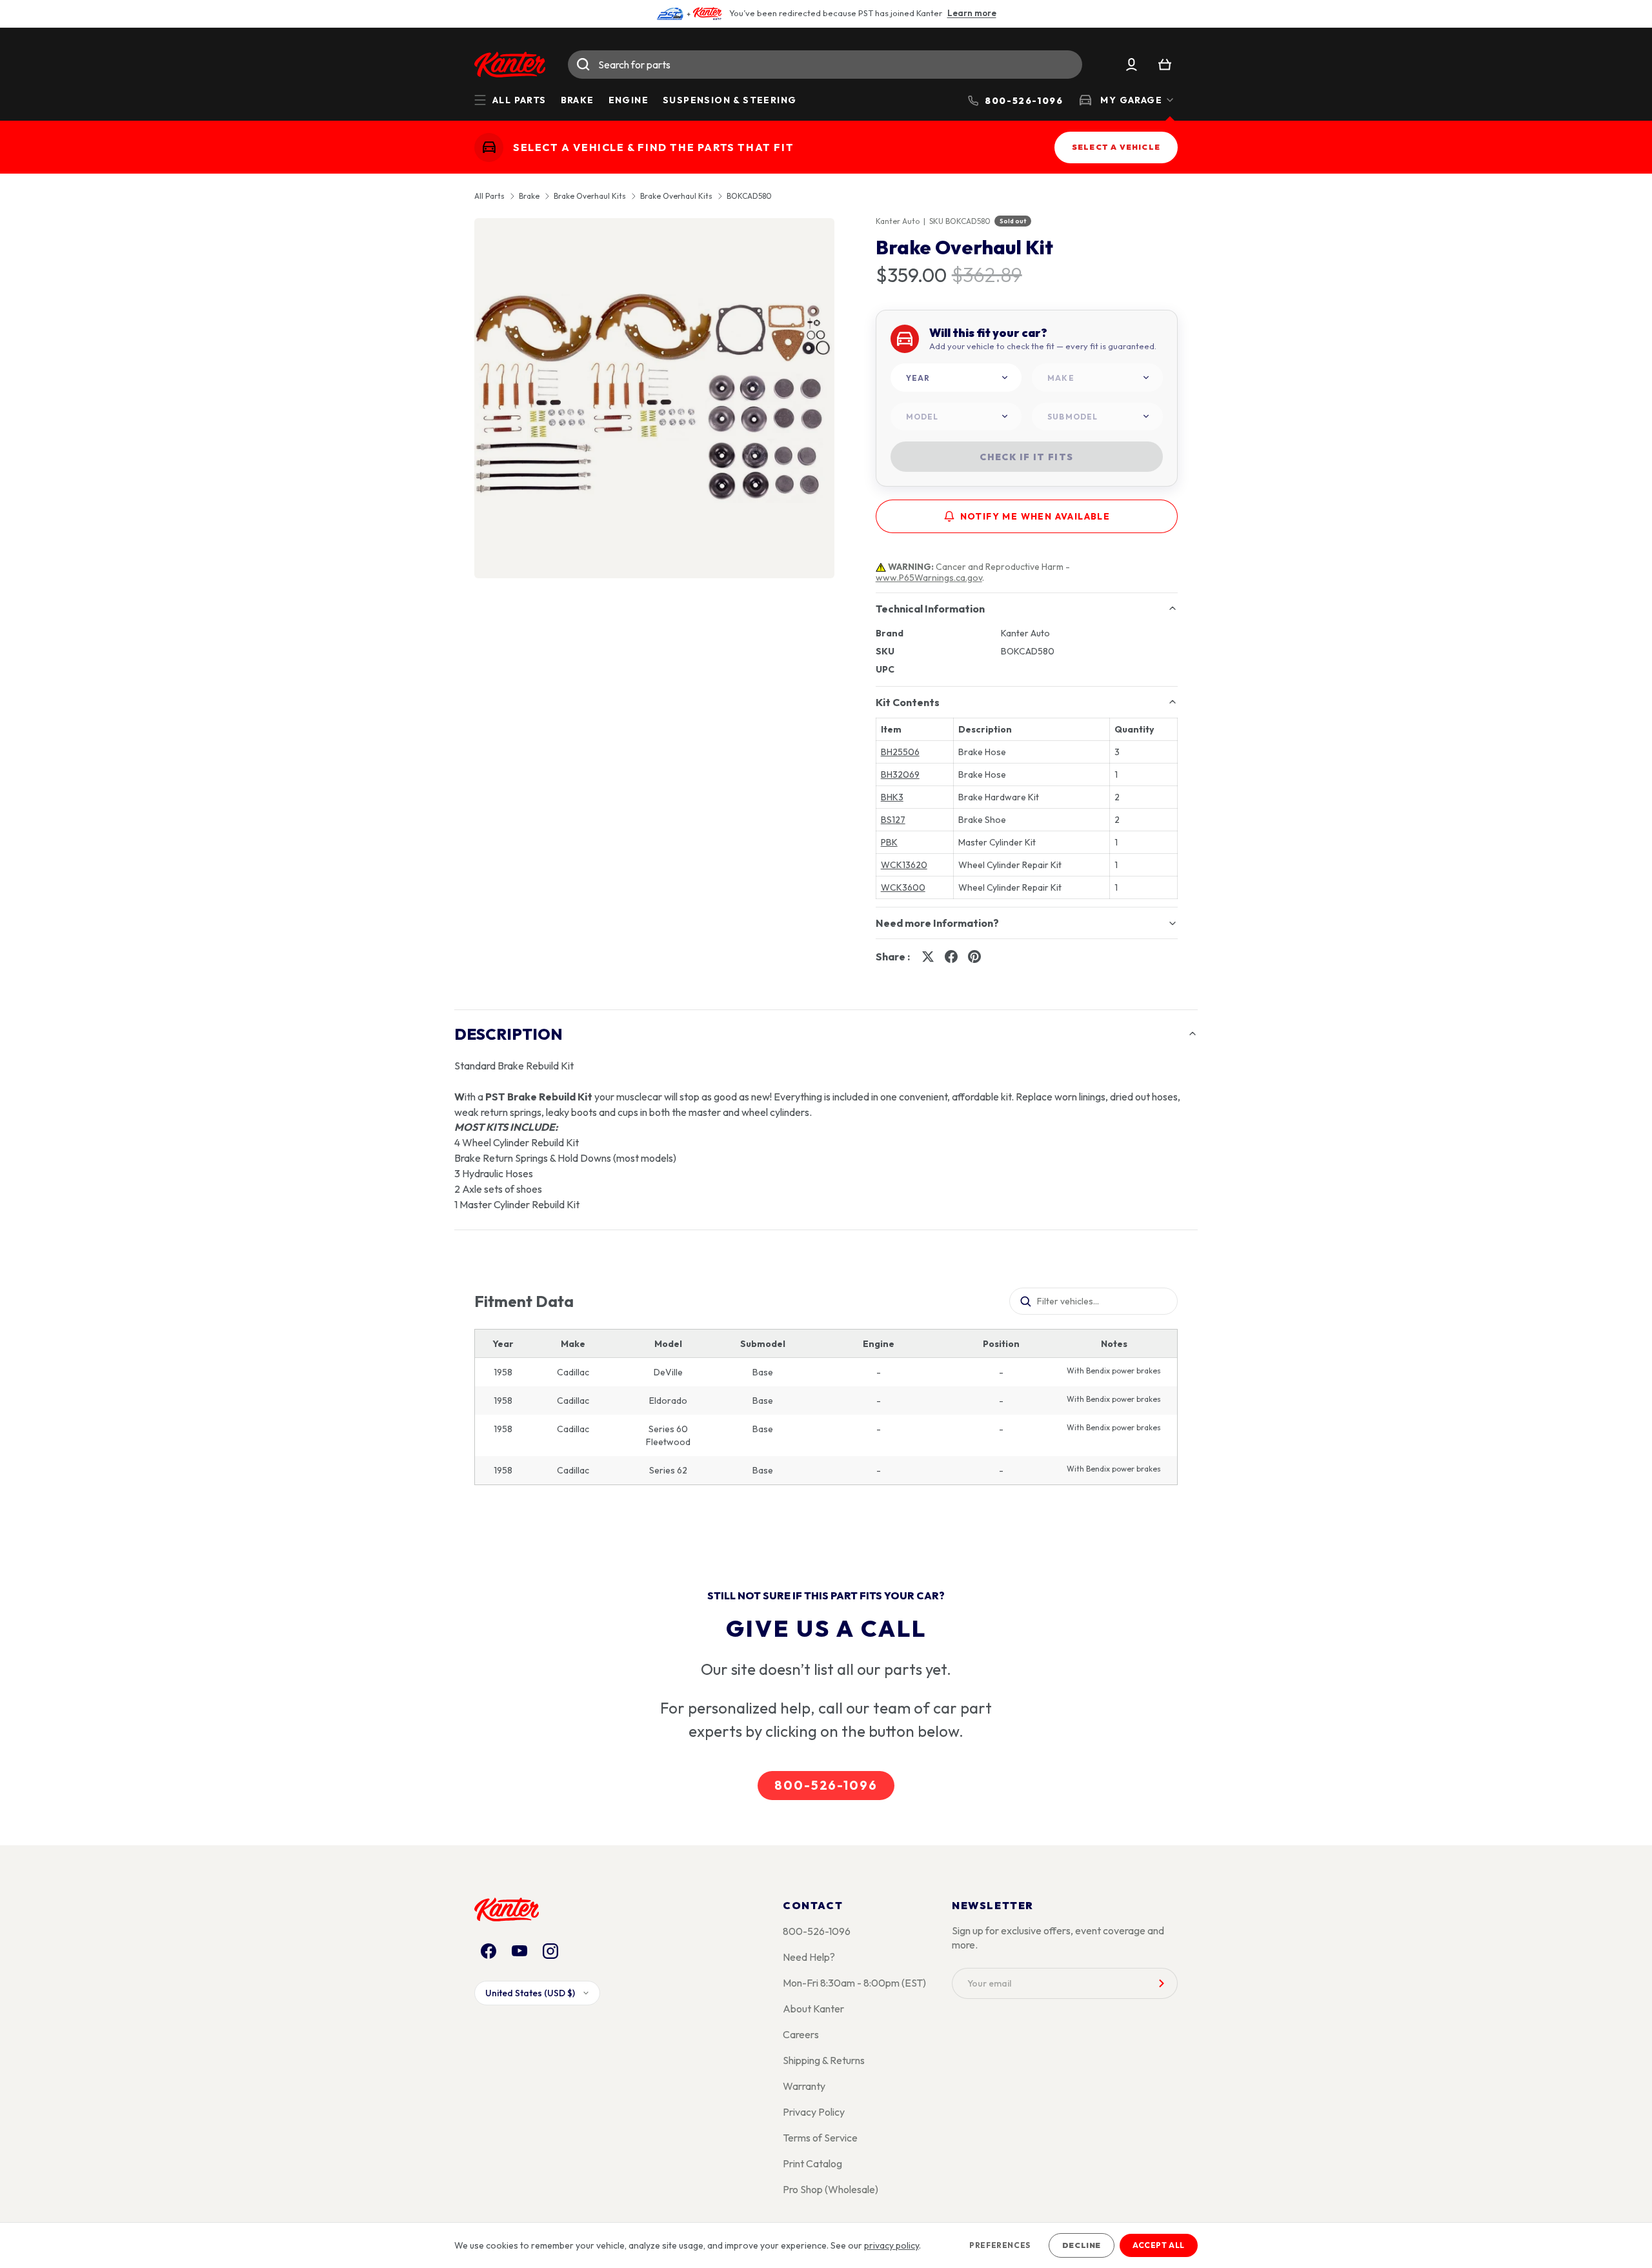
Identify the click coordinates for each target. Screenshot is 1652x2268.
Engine (629, 100)
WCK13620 (904, 865)
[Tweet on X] (928, 957)
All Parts (489, 196)
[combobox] (825, 65)
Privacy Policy (814, 2112)
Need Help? (809, 1957)
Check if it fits (1026, 457)
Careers (801, 2034)
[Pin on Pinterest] (974, 957)
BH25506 (900, 752)
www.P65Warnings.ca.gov (929, 578)
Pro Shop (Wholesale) (831, 2189)
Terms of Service (820, 2138)
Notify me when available (1035, 516)
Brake (578, 100)
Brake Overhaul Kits (590, 196)
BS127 (893, 820)
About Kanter (813, 2009)
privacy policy (891, 2245)
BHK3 (892, 797)
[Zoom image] (654, 398)
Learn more (972, 13)
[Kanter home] (489, 147)
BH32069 (900, 775)
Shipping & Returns (824, 2060)
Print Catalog (812, 2163)
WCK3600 (903, 887)
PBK (889, 842)
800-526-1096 (826, 1785)
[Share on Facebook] (951, 957)
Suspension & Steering (730, 100)
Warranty (804, 2086)
